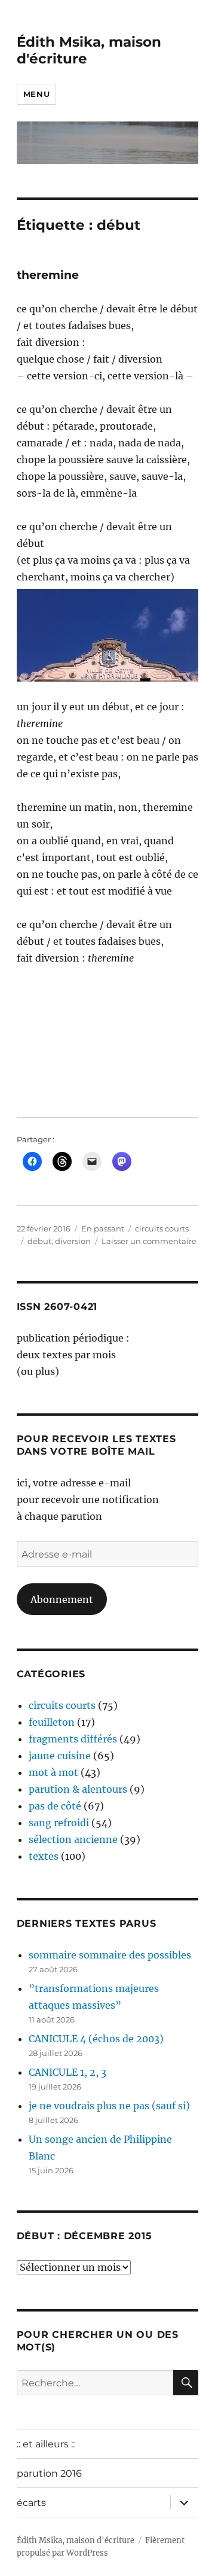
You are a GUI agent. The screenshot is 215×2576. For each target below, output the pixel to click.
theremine (48, 275)
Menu (36, 94)
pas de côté (55, 1806)
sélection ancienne (73, 1839)
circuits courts (162, 1228)
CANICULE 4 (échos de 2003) (96, 2039)
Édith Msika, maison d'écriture (76, 2540)
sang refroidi (59, 1823)
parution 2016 (49, 2473)
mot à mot (53, 1772)
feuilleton (52, 1722)
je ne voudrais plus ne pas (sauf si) (109, 2106)
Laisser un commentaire (149, 1241)
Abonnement (62, 1599)
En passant (103, 1228)
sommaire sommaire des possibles (110, 1955)
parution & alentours (78, 1789)
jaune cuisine (60, 1756)
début (39, 1241)
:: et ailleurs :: (46, 2444)
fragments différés (73, 1739)
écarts (31, 2503)
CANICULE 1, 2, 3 (67, 2072)
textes (44, 1856)
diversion (73, 1241)
